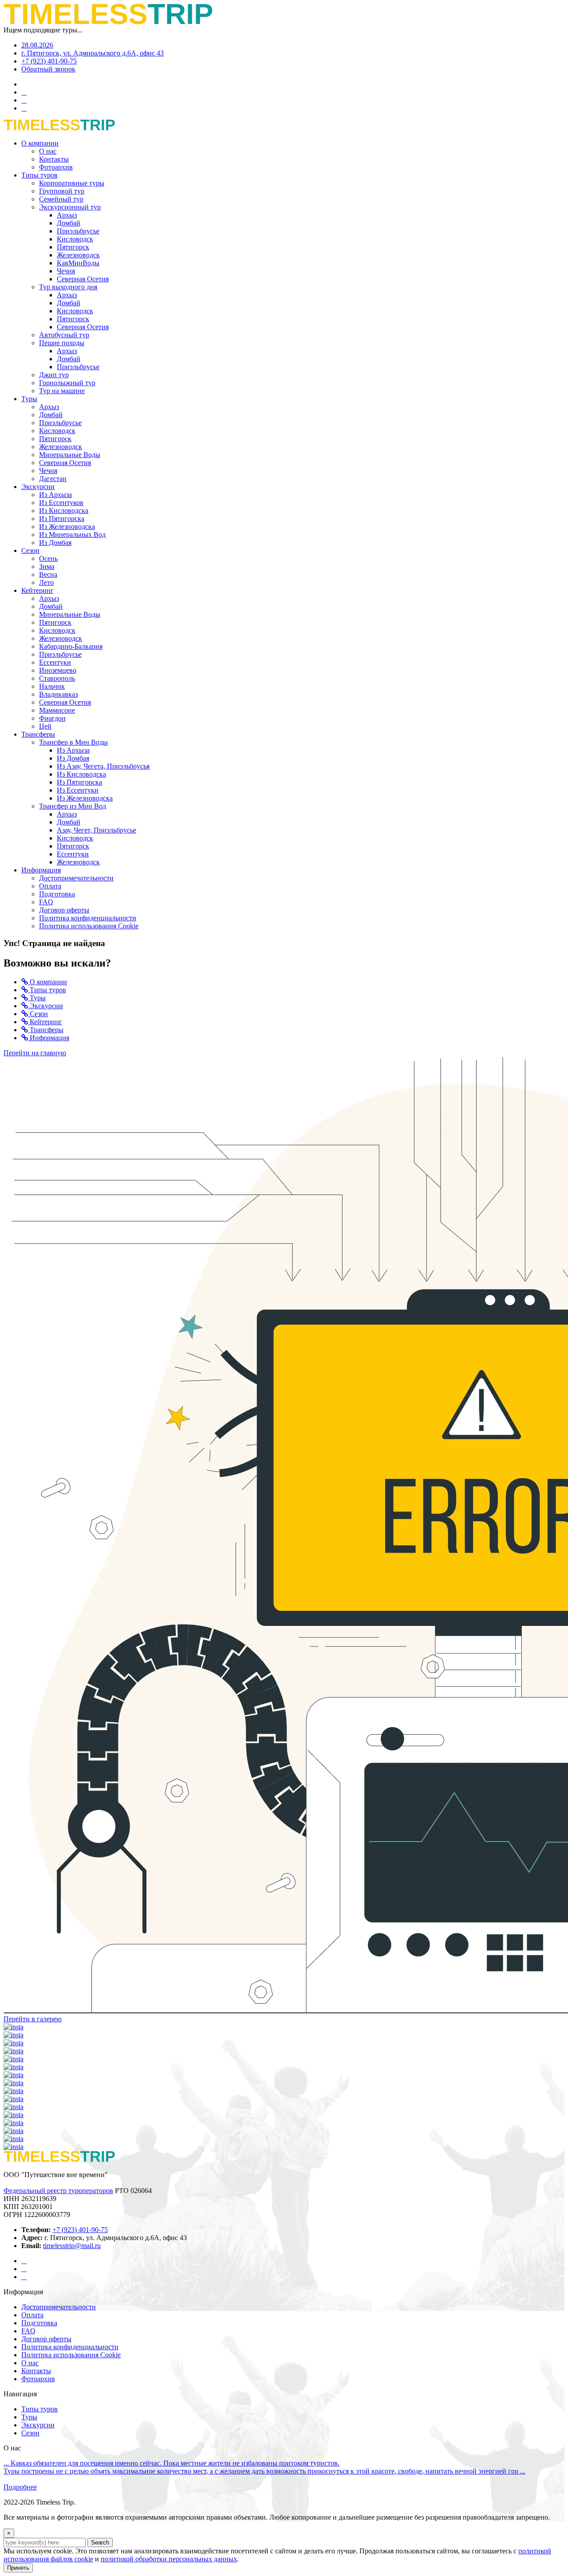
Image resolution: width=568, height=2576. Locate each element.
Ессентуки (55, 662)
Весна (48, 574)
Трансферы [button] (38, 734)
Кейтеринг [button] (37, 590)
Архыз (67, 215)
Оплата (50, 886)
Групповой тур (62, 191)
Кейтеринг (45, 1022)
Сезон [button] (30, 550)
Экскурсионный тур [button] (70, 207)
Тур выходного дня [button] (68, 287)
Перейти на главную (35, 1053)
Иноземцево (58, 670)
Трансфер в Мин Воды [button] (73, 742)
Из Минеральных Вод (72, 535)
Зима (47, 566)
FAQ (46, 902)
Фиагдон (52, 718)
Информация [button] (41, 870)
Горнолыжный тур (67, 383)
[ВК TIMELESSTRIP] (24, 2277)
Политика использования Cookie (89, 926)
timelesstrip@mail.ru (72, 2246)
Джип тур (54, 375)
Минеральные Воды (70, 455)
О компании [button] (40, 143)
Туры (37, 998)
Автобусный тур (64, 335)
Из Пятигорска (62, 519)
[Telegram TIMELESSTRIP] (24, 2269)
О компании (47, 982)
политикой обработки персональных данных (169, 2559)
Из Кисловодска (64, 511)
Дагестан (53, 479)
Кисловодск (75, 239)
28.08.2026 (37, 45)
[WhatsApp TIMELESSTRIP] (24, 2261)
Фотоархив (56, 167)
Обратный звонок (48, 69)
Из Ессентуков (61, 503)
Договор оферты (64, 910)
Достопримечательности (76, 878)
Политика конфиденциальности (88, 918)
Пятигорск (73, 247)
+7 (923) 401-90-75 (49, 61)
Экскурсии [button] (38, 487)
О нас (48, 151)
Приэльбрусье (78, 231)
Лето (46, 582)
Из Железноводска (67, 527)
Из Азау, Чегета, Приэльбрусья (103, 766)
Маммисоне (57, 710)
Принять (18, 2568)
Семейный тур (61, 199)
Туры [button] (29, 399)
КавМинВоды (78, 263)
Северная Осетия (83, 279)
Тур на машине (62, 391)
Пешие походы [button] (62, 343)
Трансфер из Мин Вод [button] (73, 806)
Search (100, 2542)
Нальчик (52, 686)
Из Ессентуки (78, 790)
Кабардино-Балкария (71, 646)
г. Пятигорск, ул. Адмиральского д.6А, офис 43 (93, 53)
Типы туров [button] (39, 175)
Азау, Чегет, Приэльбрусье (97, 830)
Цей (45, 726)
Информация (49, 1038)
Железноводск (78, 255)
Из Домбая (55, 542)
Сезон (38, 1014)
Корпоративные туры (72, 183)
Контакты (54, 159)
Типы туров (47, 990)
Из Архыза (55, 495)
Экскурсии (45, 1006)
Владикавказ (58, 694)
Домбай (69, 223)
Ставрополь (57, 678)
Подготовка (57, 894)
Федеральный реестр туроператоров (58, 2191)
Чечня (66, 271)
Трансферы (46, 1030)
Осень (48, 558)
